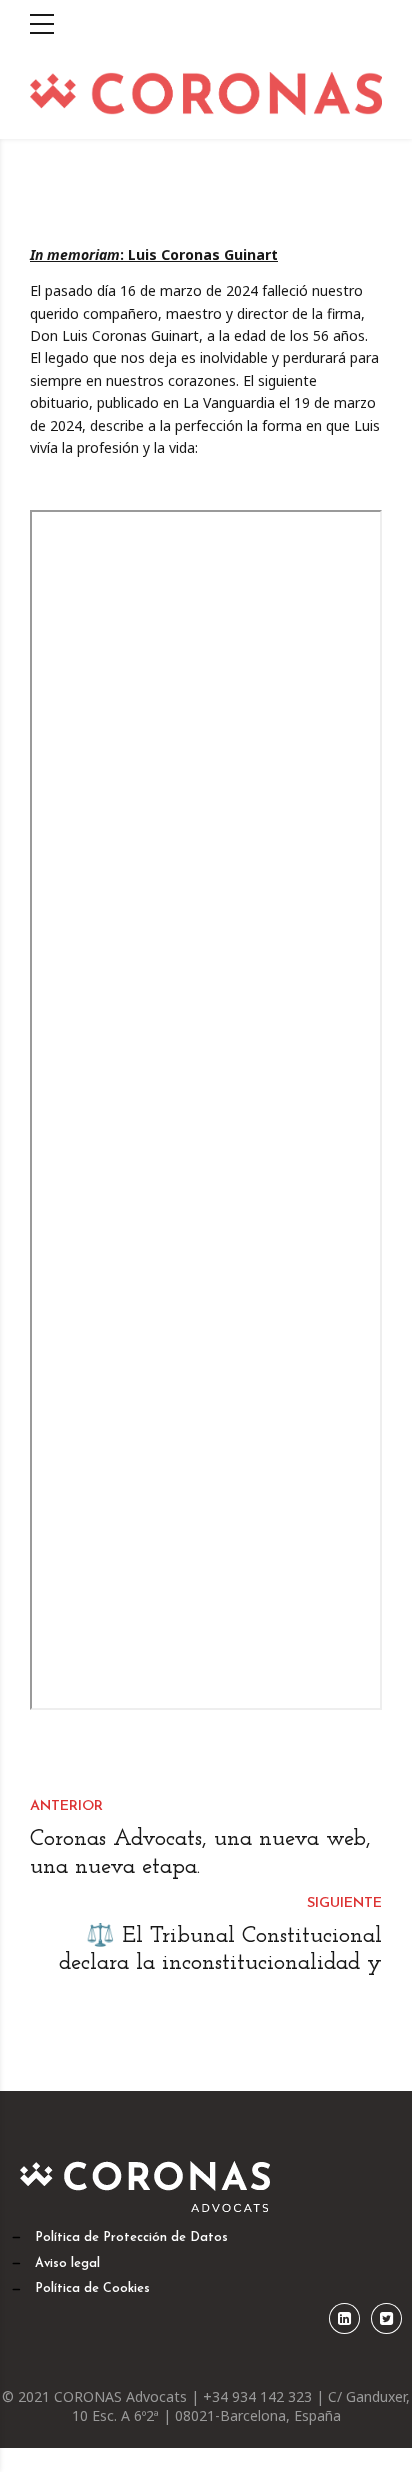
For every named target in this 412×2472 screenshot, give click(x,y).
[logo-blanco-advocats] (148, 2185)
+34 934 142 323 (259, 2396)
